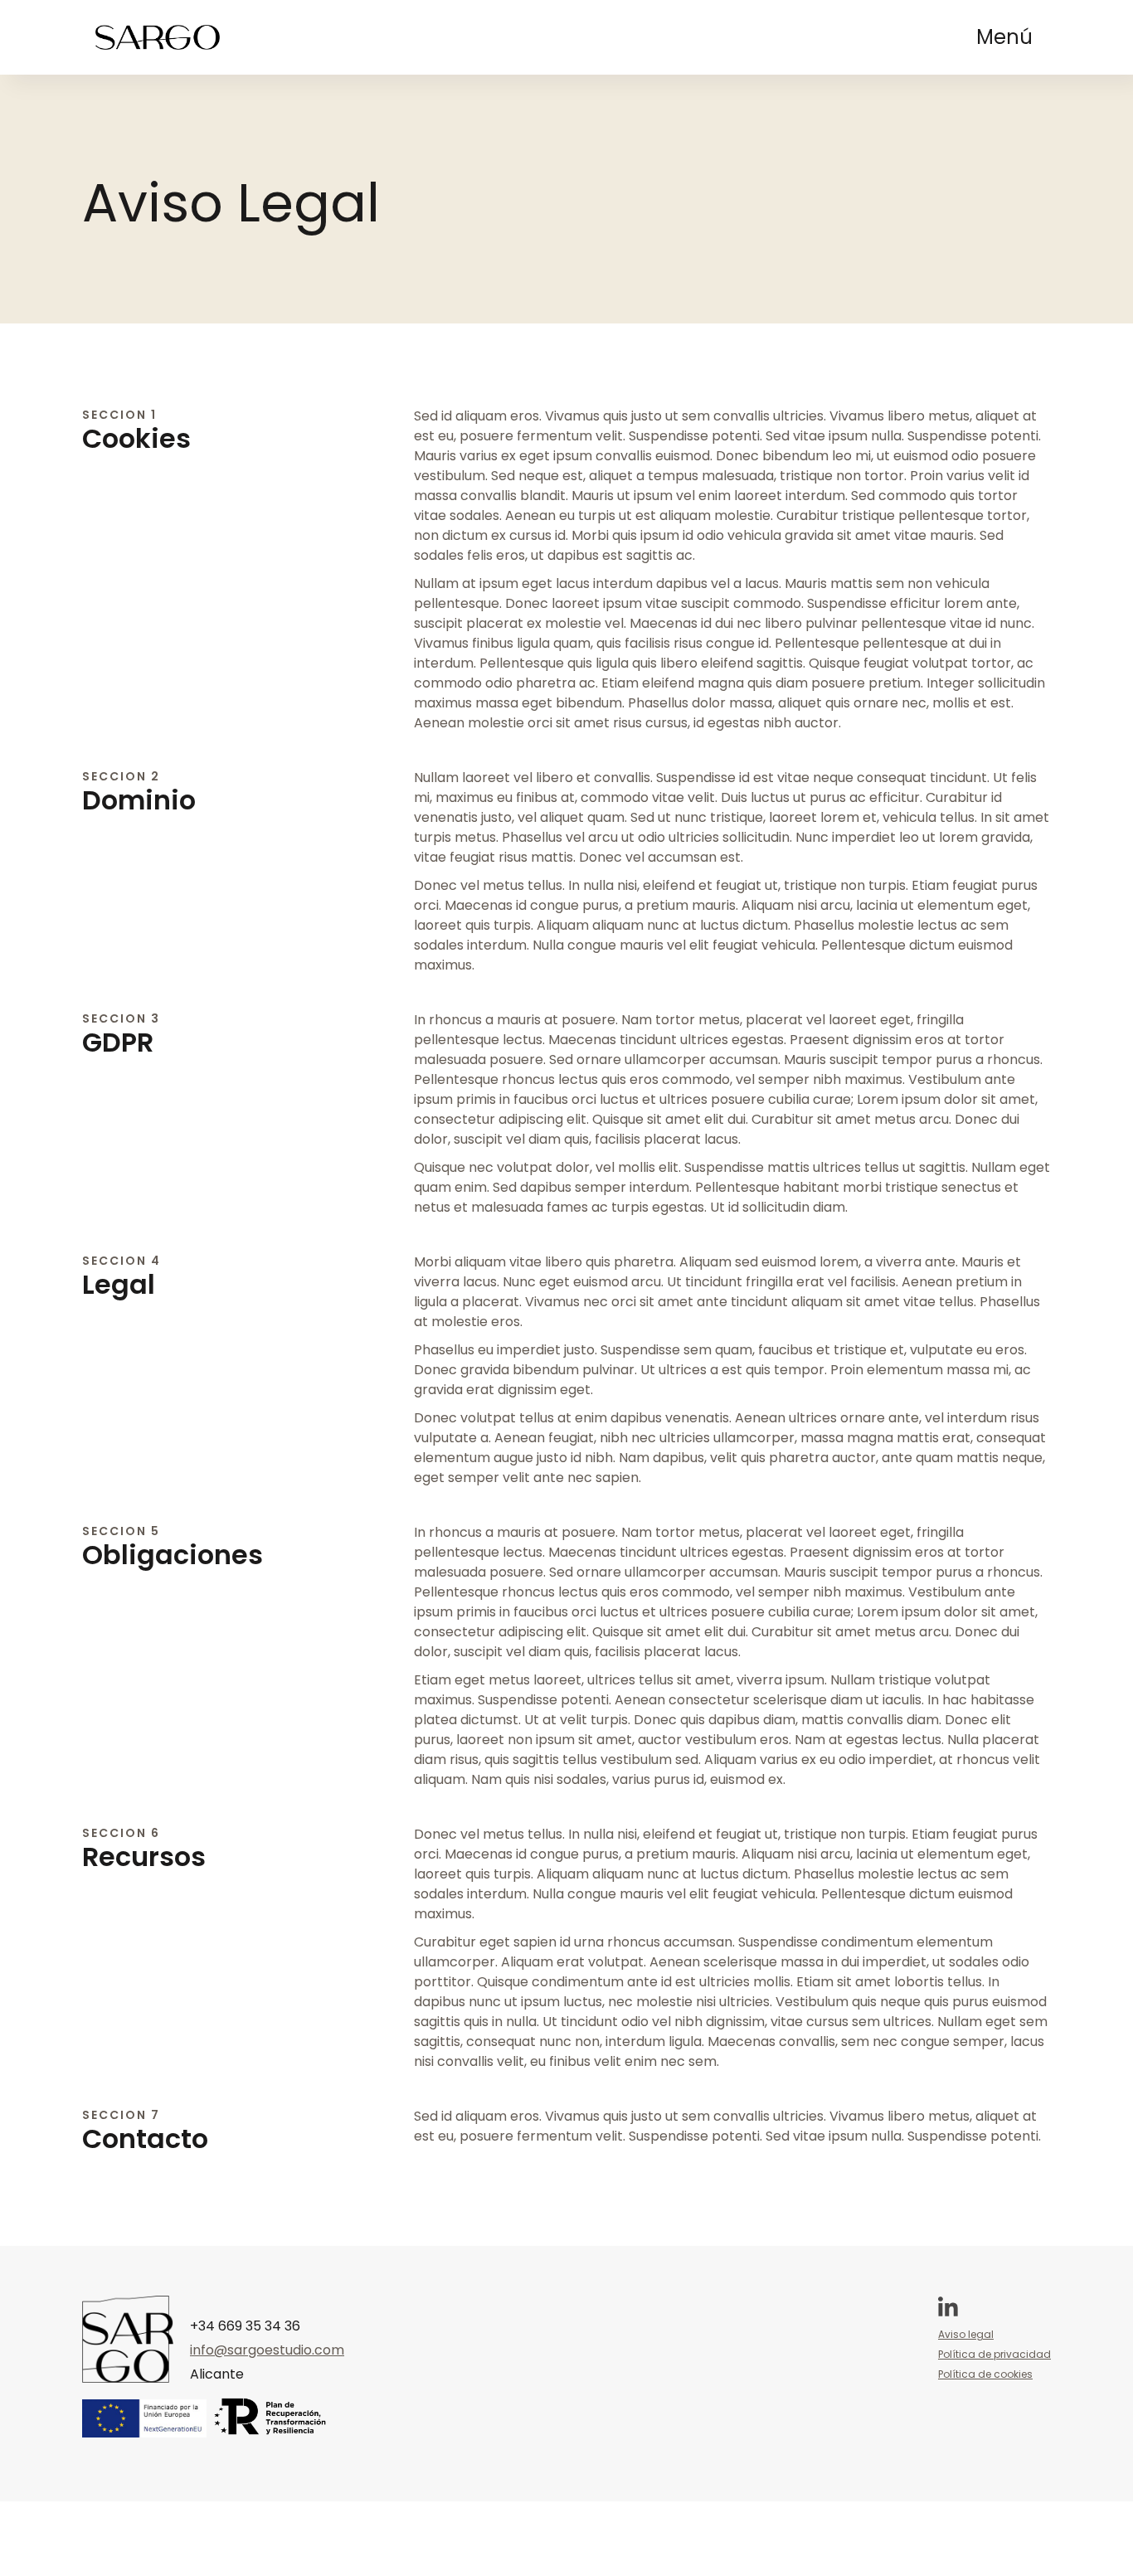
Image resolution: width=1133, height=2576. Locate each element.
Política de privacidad (994, 2354)
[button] (1004, 37)
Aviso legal (966, 2334)
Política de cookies (985, 2374)
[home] (158, 37)
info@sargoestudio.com (267, 2350)
